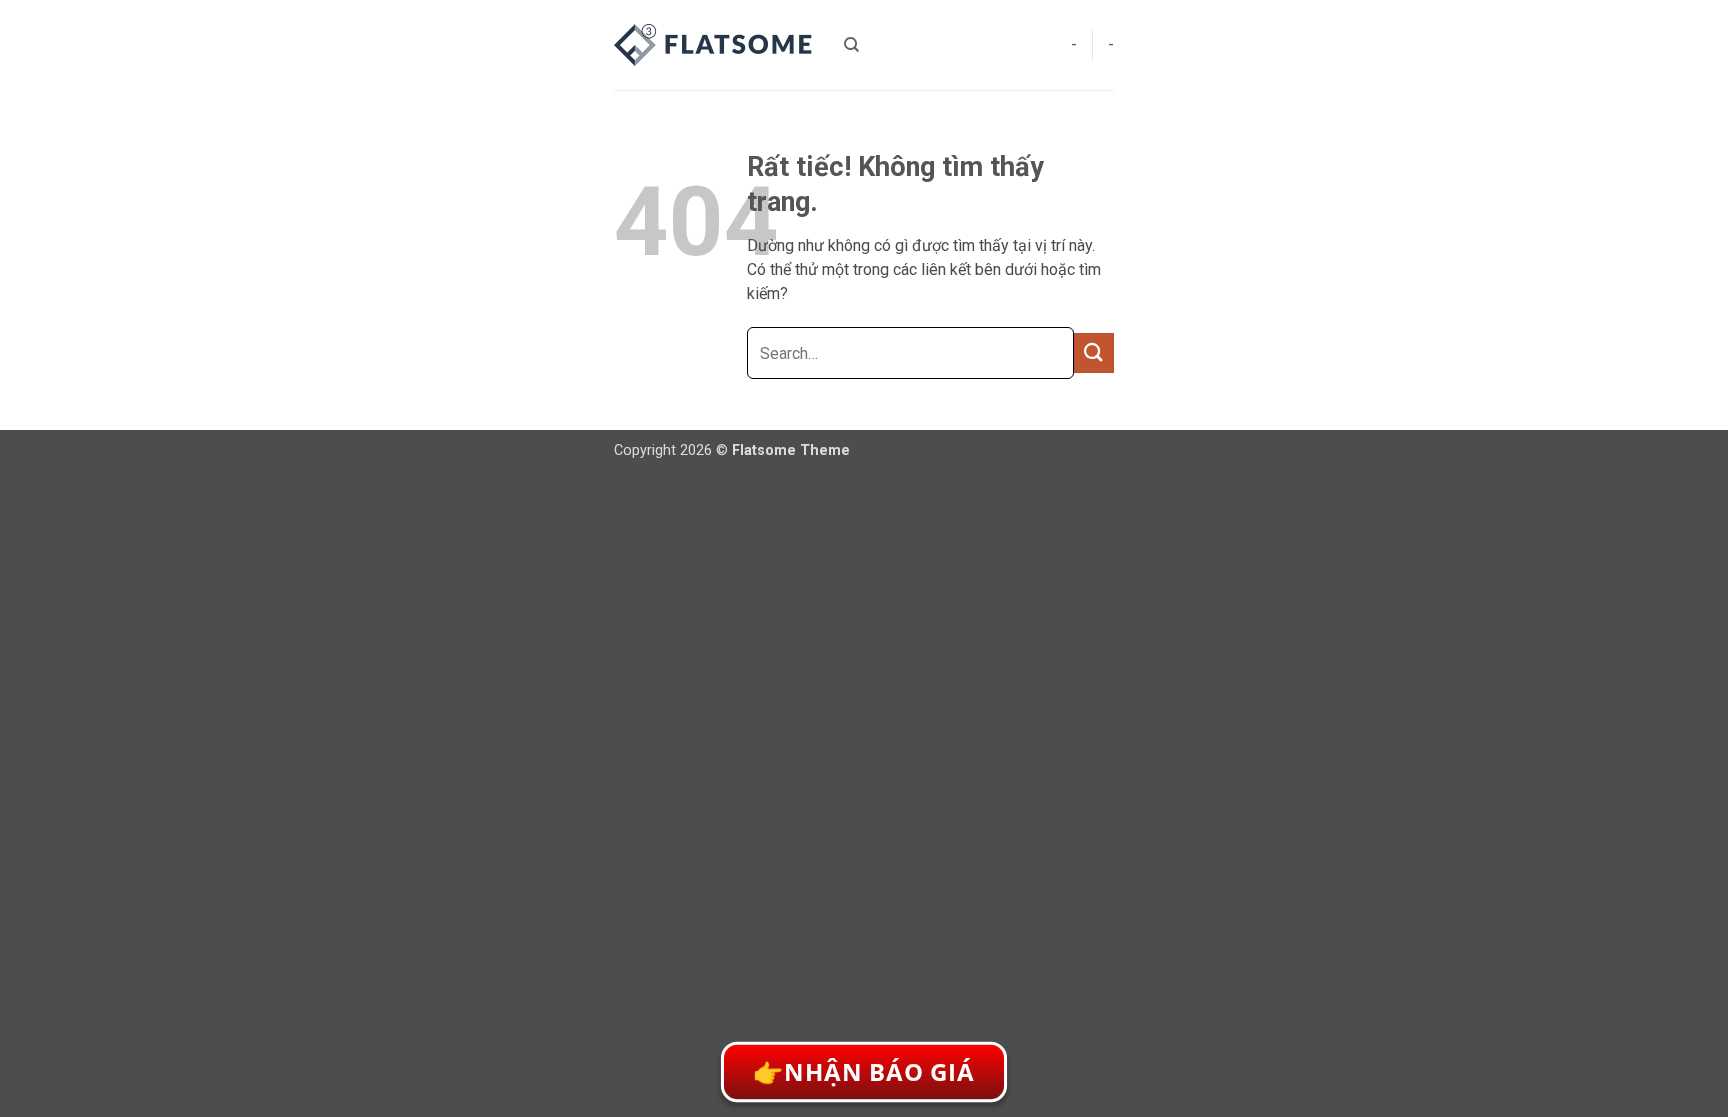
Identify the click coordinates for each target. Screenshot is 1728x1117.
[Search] (851, 45)
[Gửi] (1094, 352)
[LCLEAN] (714, 45)
